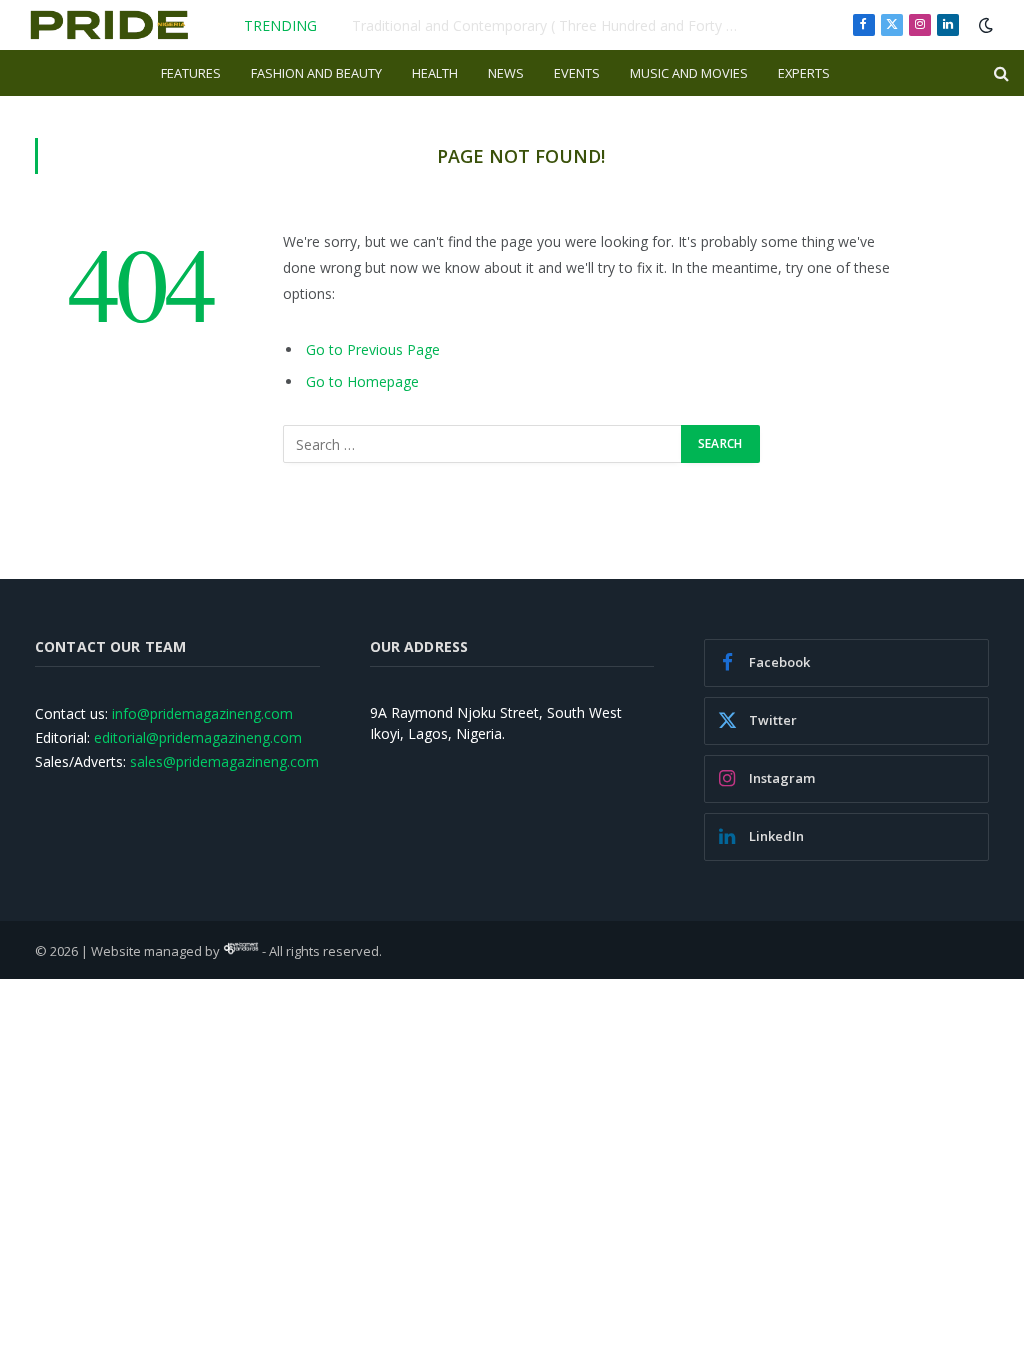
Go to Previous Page (373, 349)
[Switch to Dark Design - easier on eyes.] (984, 25)
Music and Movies (689, 73)
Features (191, 73)
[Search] (999, 73)
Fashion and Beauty (316, 73)
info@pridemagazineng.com (202, 713)
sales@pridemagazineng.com (224, 761)
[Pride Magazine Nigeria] (109, 25)
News (506, 73)
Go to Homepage (362, 381)
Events (577, 73)
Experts (804, 73)
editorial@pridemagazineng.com (198, 737)
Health (435, 73)
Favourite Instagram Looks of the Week (561, 26)
